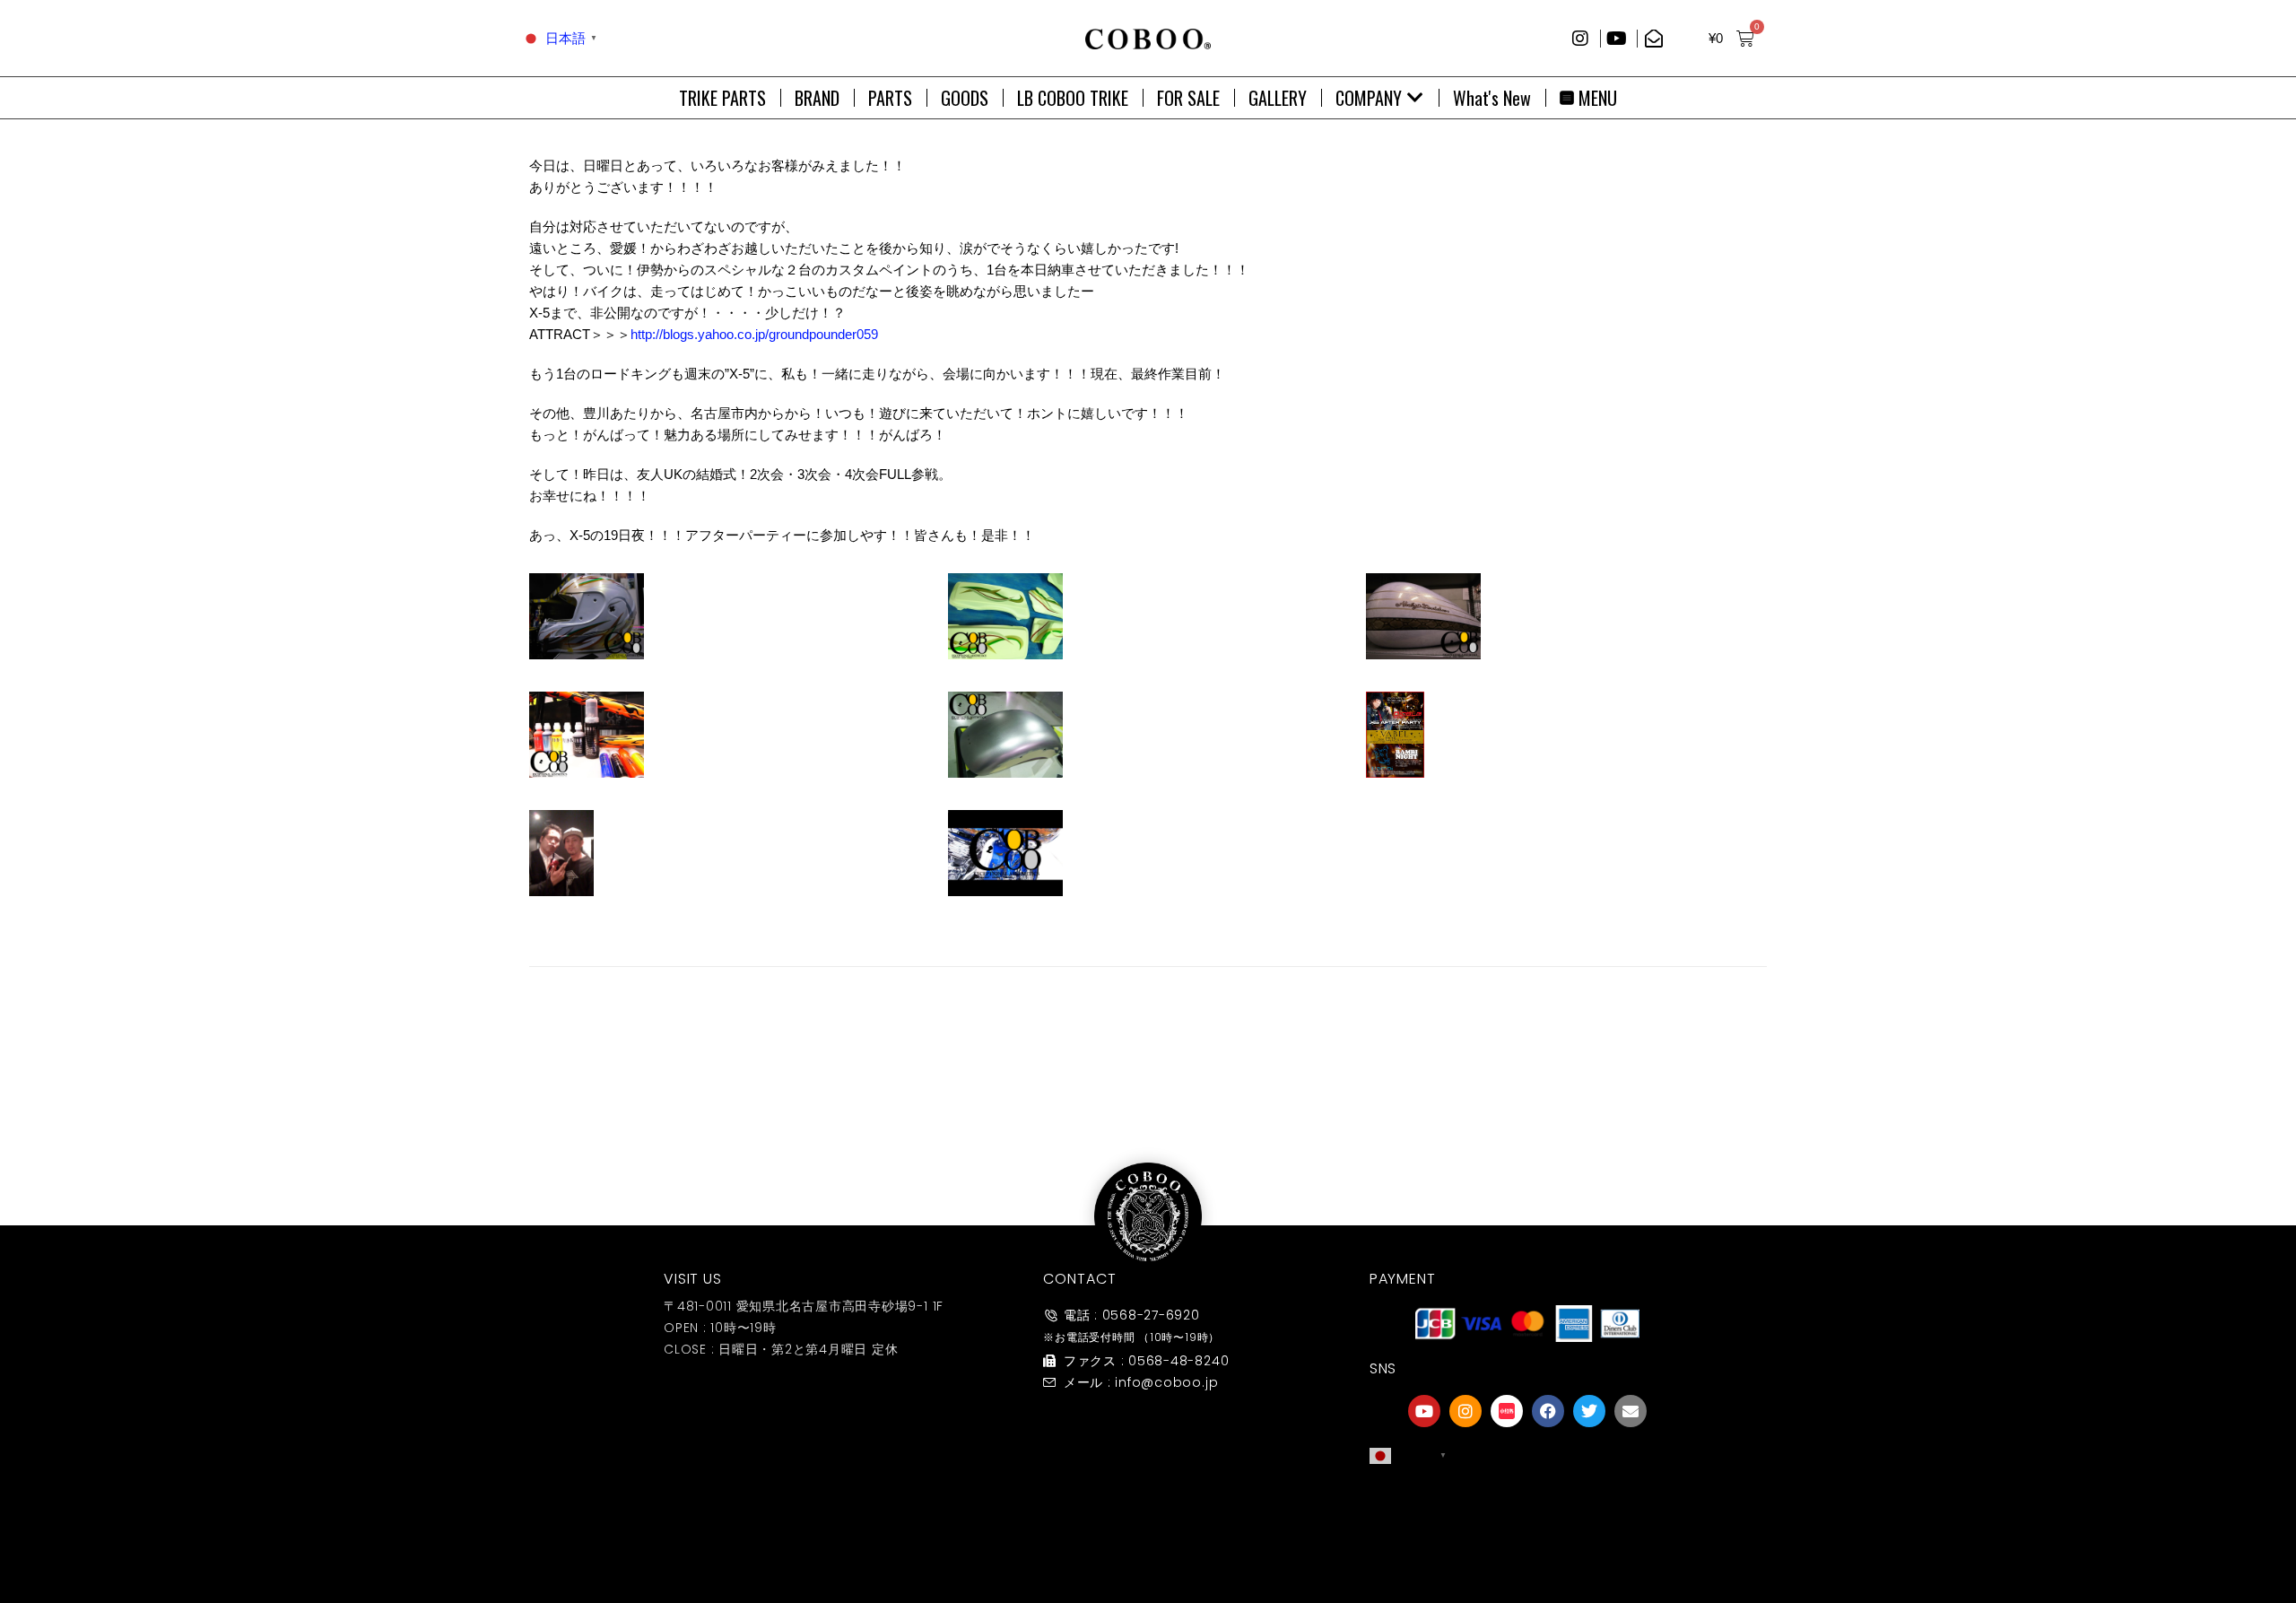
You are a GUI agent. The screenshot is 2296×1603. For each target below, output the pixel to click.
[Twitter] (1589, 1411)
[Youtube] (1424, 1411)
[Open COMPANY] (1415, 98)
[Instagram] (1465, 1411)
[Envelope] (1631, 1411)
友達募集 (1527, 1543)
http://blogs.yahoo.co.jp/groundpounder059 (754, 334)
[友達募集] (1527, 1507)
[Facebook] (1548, 1411)
